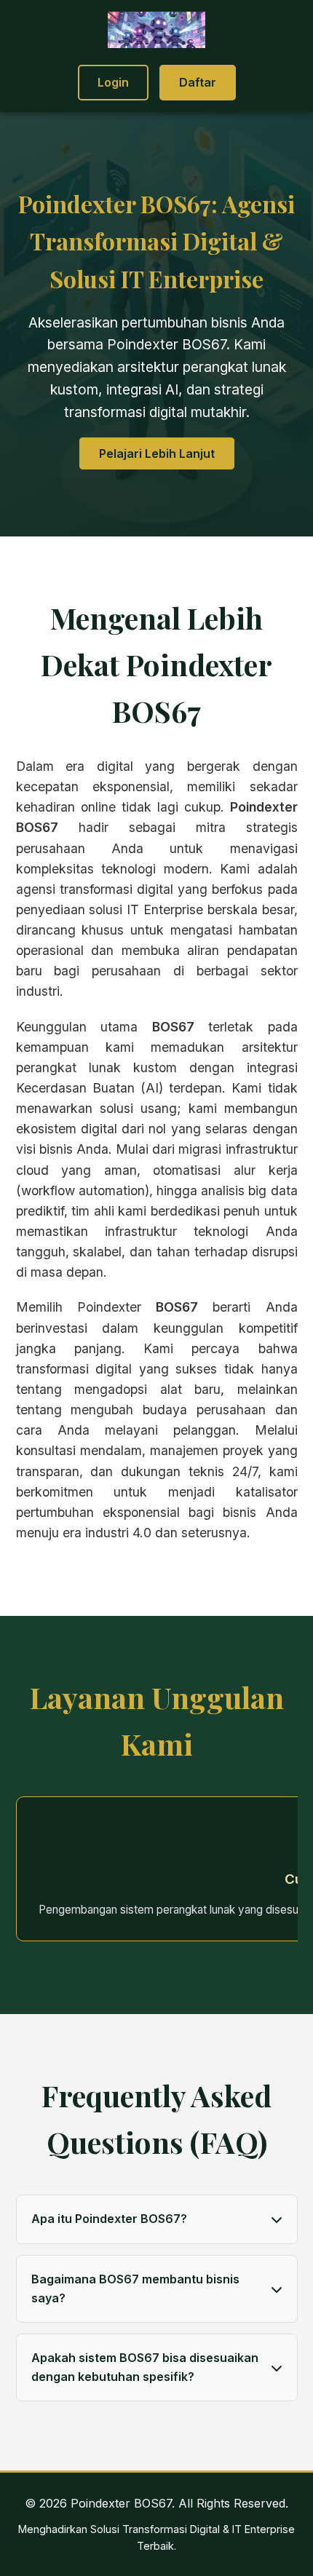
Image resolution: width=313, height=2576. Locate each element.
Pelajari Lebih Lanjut (157, 453)
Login (113, 82)
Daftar (198, 82)
